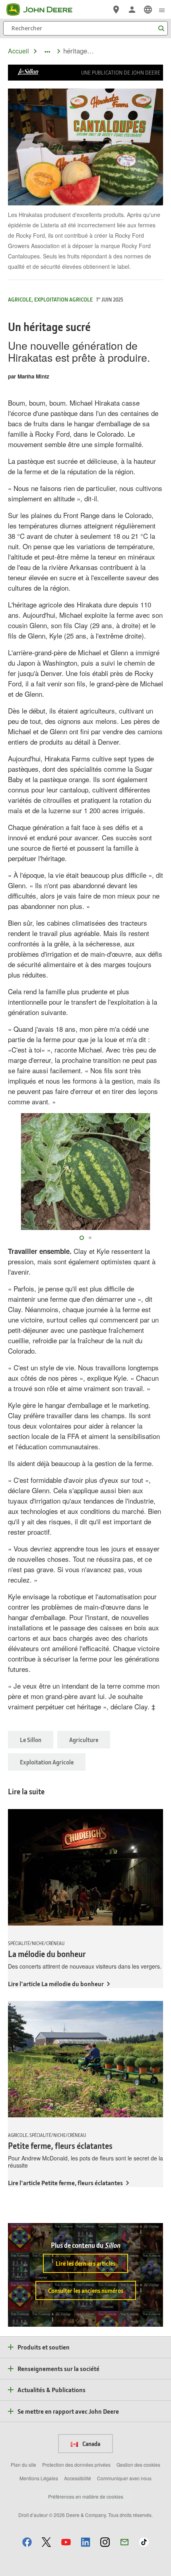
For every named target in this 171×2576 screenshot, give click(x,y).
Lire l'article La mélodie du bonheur (56, 1984)
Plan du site (23, 2465)
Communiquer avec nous (124, 2478)
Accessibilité (78, 2478)
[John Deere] (44, 10)
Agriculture (84, 1740)
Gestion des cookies (138, 2465)
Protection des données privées (76, 2465)
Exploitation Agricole (47, 1762)
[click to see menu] (162, 10)
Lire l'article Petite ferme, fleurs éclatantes (65, 2183)
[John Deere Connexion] (132, 10)
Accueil (18, 51)
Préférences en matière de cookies (86, 2496)
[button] (27, 2542)
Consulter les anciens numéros (86, 2290)
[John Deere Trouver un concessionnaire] (116, 10)
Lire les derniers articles (85, 2263)
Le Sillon (31, 1740)
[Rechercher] (161, 29)
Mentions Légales (39, 2478)
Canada (91, 2444)
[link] (148, 10)
